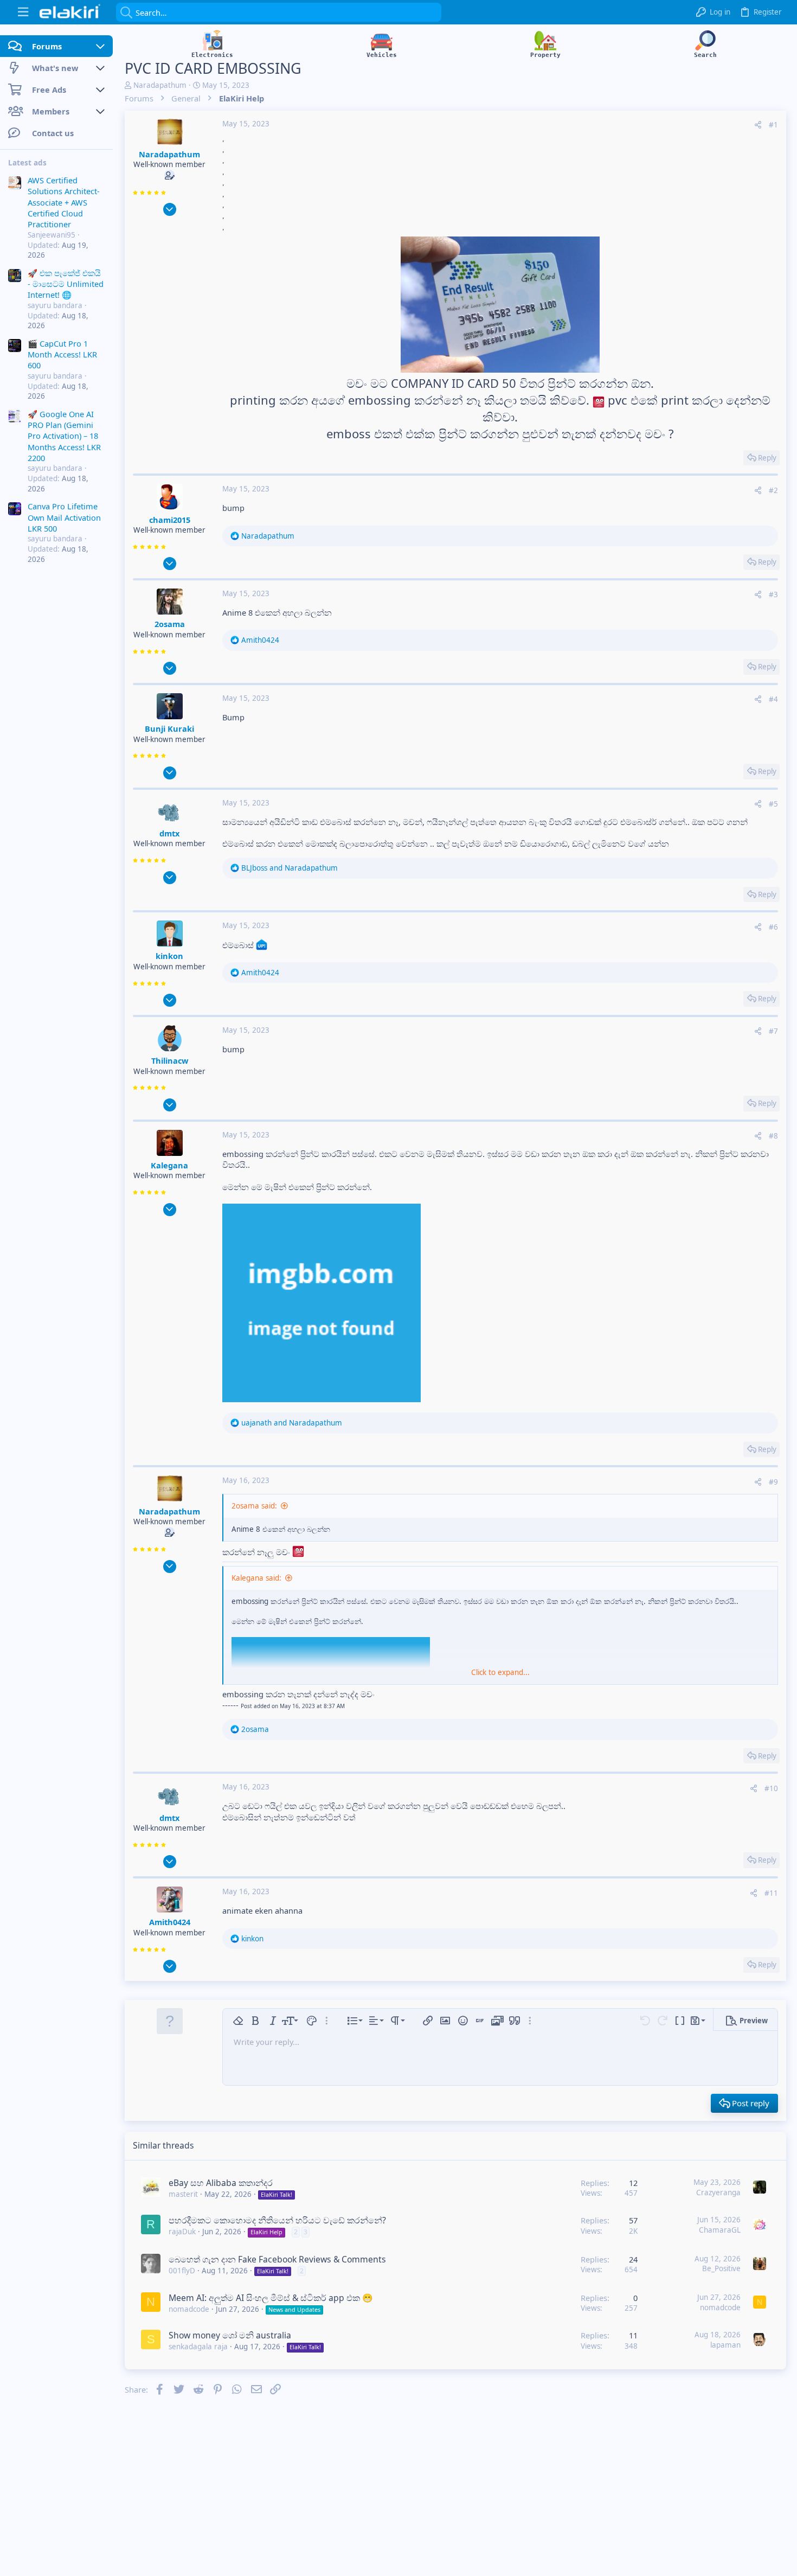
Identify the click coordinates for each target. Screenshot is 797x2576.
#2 (773, 490)
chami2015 (170, 520)
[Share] (758, 125)
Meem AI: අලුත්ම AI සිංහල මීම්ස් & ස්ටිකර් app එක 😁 (271, 2298)
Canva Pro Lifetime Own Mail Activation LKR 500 (64, 518)
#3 (773, 595)
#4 (773, 699)
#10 (771, 1788)
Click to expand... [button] (500, 1672)
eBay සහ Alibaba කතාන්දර (221, 2183)
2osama (170, 624)
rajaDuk (182, 2232)
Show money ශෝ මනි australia (230, 2335)
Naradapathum (160, 85)
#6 (773, 927)
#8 (773, 1136)
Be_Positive (721, 2268)
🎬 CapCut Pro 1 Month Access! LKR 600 (62, 354)
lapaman (725, 2345)
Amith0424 (170, 1922)
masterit (183, 2194)
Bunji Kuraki (169, 728)
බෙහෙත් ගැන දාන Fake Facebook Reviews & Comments (277, 2259)
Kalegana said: (256, 1578)
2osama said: (254, 1506)
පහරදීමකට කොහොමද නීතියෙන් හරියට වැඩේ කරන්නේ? (277, 2220)
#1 (773, 125)
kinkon (169, 956)
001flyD (182, 2271)
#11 (771, 1893)
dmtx (169, 833)
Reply (767, 458)
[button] (23, 12)
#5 (773, 804)
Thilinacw (170, 1060)
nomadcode (189, 2309)
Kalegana (169, 1165)
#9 (773, 1482)
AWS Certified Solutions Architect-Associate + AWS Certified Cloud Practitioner (64, 202)
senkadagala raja (198, 2347)
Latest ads (27, 163)
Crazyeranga (718, 2193)
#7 (773, 1031)
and (290, 868)
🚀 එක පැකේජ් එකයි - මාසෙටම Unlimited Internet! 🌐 (66, 284)
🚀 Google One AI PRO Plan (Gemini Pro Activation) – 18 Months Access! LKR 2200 (64, 436)
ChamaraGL (720, 2230)
